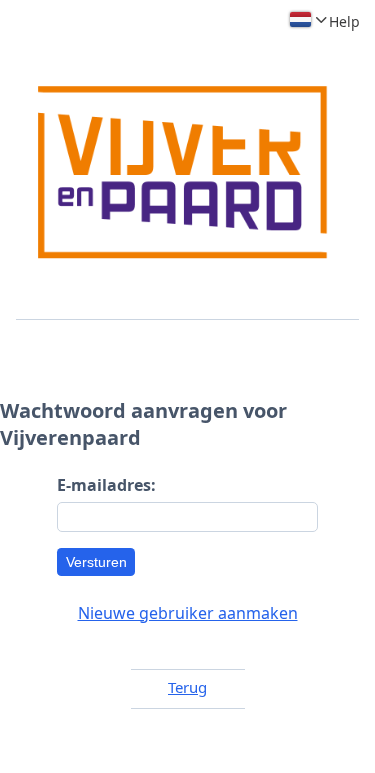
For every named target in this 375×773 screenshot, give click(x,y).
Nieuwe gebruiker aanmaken (188, 613)
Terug (187, 687)
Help (344, 21)
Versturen (96, 562)
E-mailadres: (106, 485)
